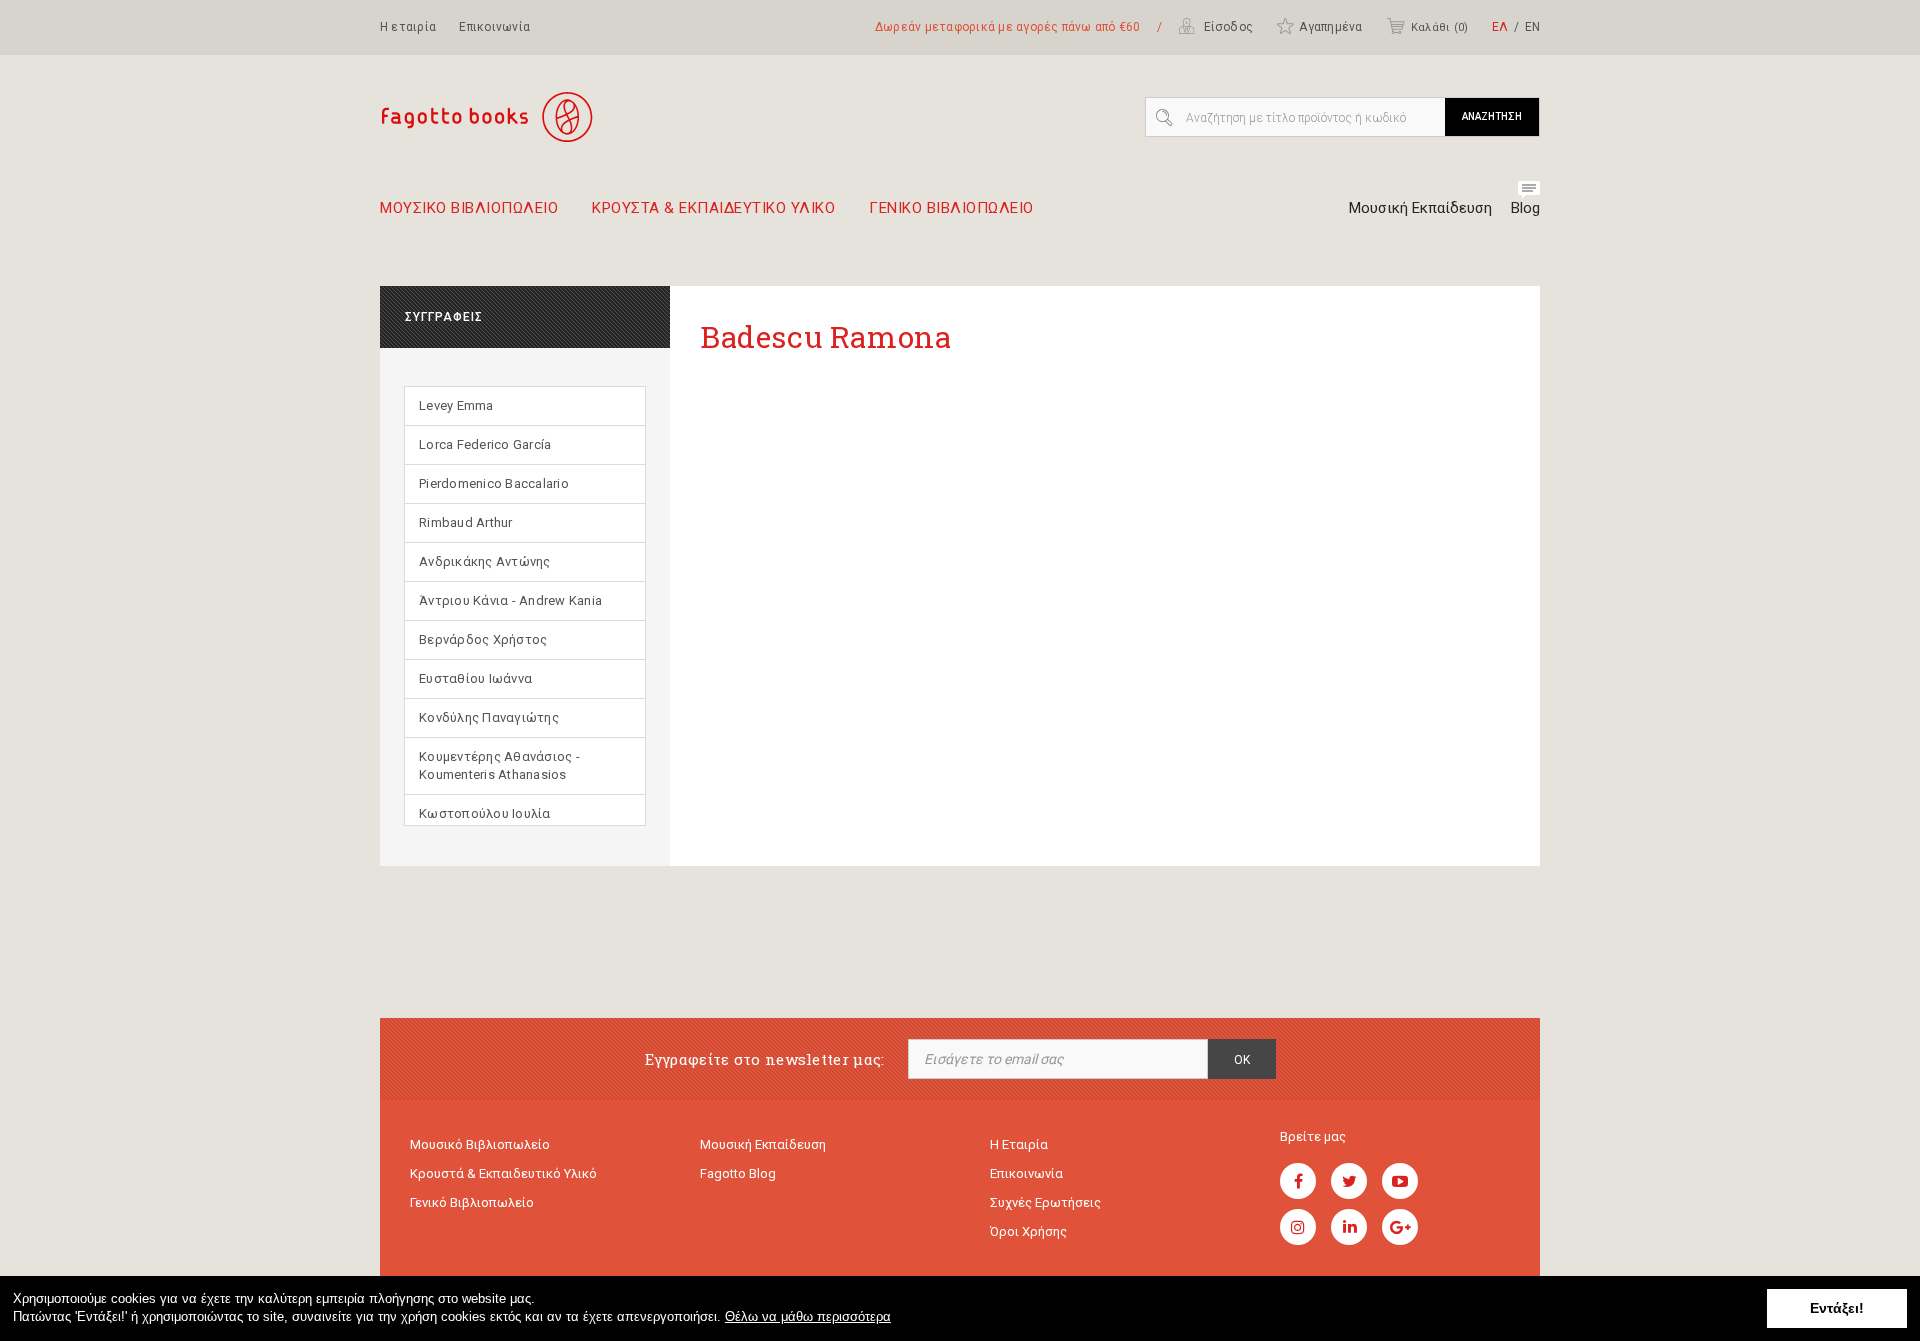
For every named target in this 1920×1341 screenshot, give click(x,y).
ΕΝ (1532, 27)
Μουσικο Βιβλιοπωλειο (469, 209)
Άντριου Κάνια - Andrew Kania (510, 600)
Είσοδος (1226, 27)
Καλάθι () (1439, 27)
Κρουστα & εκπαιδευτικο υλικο (713, 209)
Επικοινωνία (494, 27)
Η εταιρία (408, 27)
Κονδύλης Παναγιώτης (489, 717)
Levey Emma (456, 405)
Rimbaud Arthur (466, 522)
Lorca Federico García (485, 444)
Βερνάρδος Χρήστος (483, 639)
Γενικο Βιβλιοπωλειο (951, 209)
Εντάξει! (1837, 1308)
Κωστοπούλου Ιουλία (485, 813)
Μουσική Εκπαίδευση (1420, 208)
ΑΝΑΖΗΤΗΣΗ (1492, 116)
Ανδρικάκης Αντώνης (485, 561)
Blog (1525, 208)
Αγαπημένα (1330, 27)
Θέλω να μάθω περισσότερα (808, 1316)
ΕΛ (1500, 27)
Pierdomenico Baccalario (494, 483)
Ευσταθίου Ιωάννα (475, 678)
